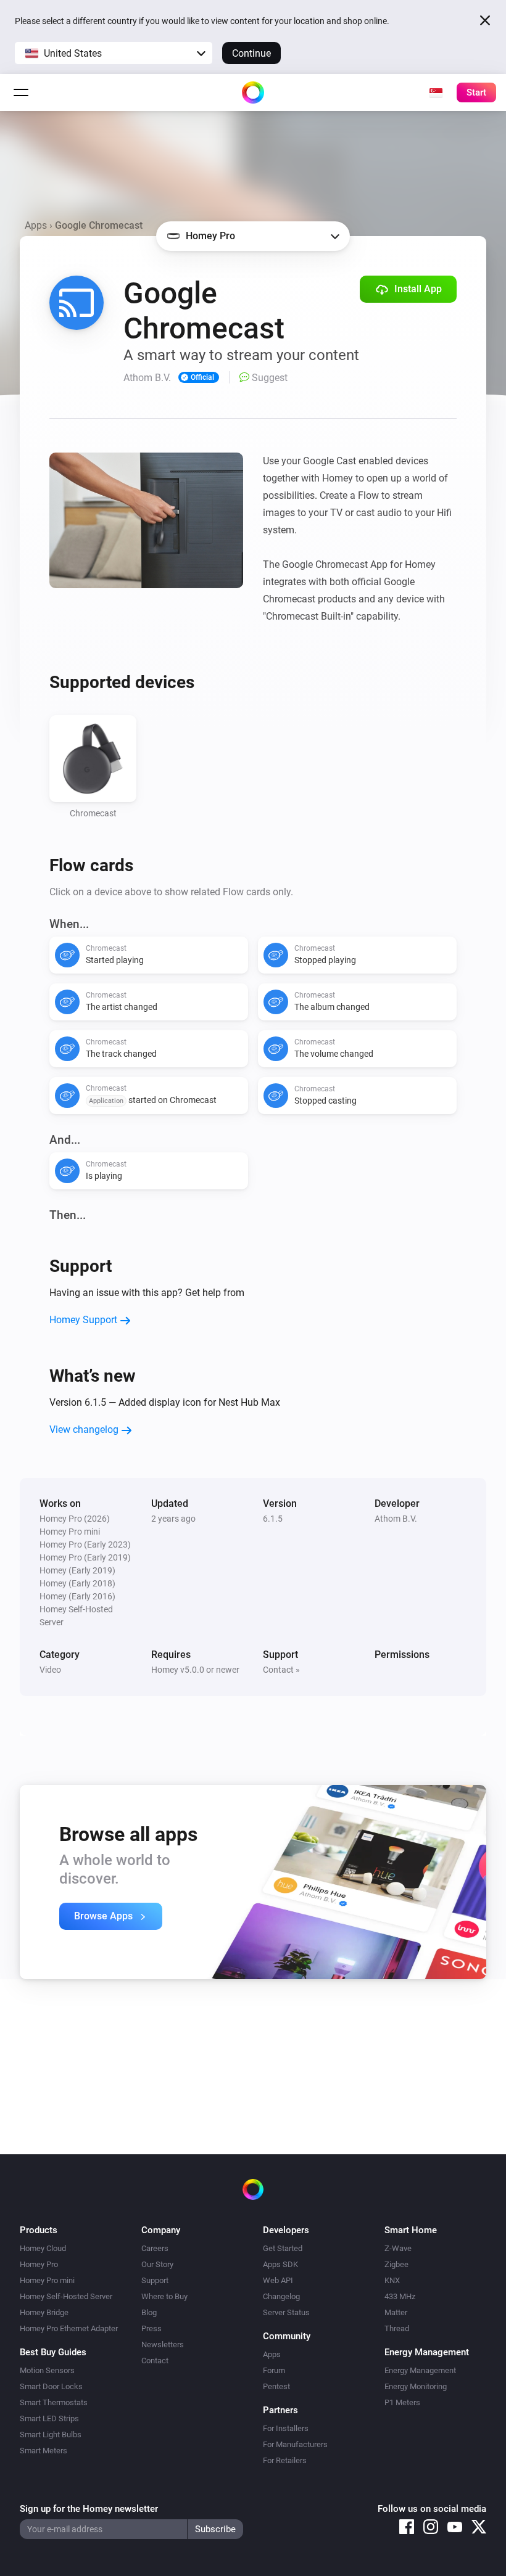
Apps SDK (280, 2264)
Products (39, 2230)
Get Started (283, 2248)
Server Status (286, 2312)
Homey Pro (39, 2264)
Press (151, 2328)
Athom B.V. (396, 1519)
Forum (274, 2370)
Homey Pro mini (47, 2280)
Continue (251, 53)
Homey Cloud (43, 2248)
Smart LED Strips (49, 2418)
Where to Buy (164, 2296)
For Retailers (285, 2460)
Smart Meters (44, 2451)
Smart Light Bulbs (51, 2434)
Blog (149, 2312)
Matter (396, 2312)
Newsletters (163, 2344)
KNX (392, 2280)
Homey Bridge (44, 2312)
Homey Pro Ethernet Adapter (69, 2328)
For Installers (286, 2428)
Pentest (276, 2386)
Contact (155, 2361)
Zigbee (396, 2264)
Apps (36, 225)
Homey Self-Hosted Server (66, 2296)
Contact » (281, 1670)
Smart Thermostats (54, 2402)
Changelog (281, 2296)
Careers (155, 2248)
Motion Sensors (47, 2370)
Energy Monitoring (416, 2386)
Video (50, 1670)
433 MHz (400, 2296)
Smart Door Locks (51, 2386)
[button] (114, 53)
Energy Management (420, 2370)
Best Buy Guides (53, 2352)
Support (155, 2280)
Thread (397, 2328)
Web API (278, 2280)
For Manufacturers (295, 2444)
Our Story (157, 2264)
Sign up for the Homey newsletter (89, 2509)
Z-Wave (398, 2248)
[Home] (253, 92)
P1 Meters (402, 2402)
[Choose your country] (436, 92)
